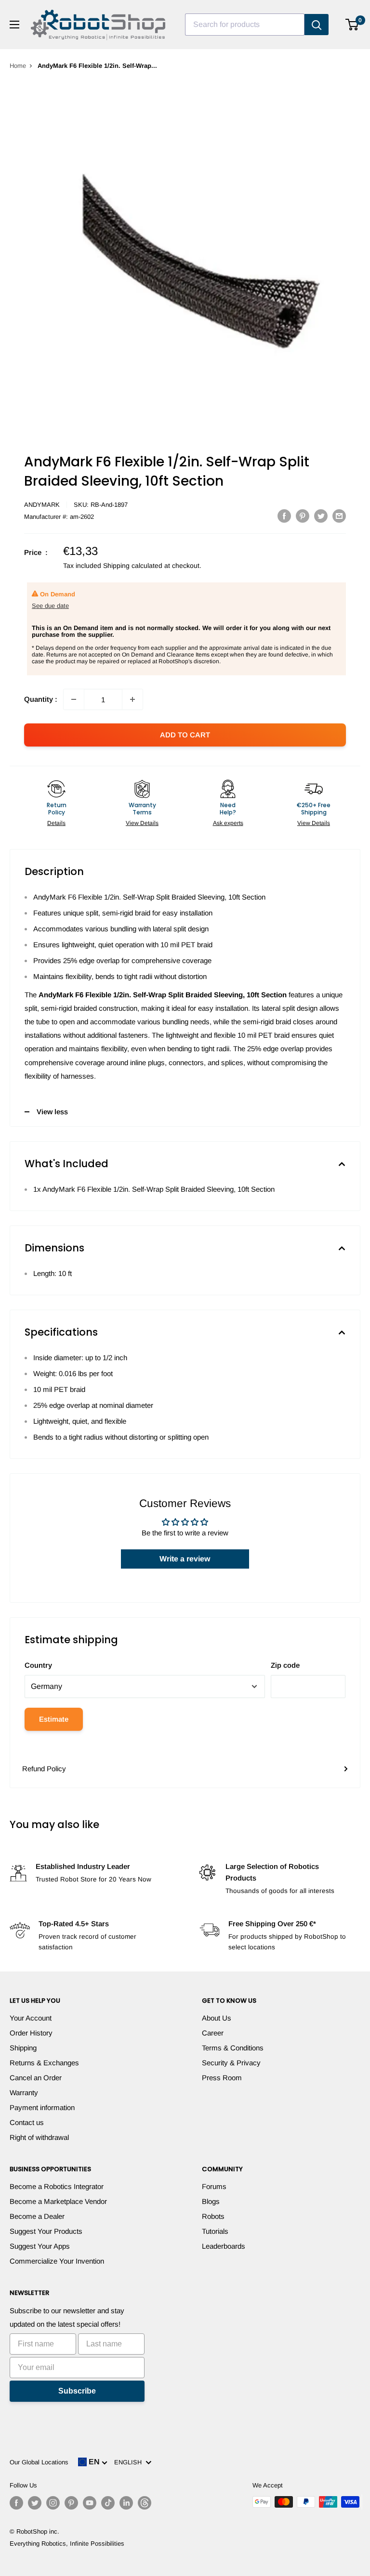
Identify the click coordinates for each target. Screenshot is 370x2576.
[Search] (317, 25)
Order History (31, 2033)
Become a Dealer (37, 2216)
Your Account (31, 2018)
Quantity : (41, 699)
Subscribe (77, 2391)
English (130, 2462)
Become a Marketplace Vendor (58, 2201)
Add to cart (185, 735)
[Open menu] (14, 25)
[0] (352, 25)
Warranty (24, 2093)
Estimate (54, 1719)
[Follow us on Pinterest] (71, 2503)
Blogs (211, 2201)
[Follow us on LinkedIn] (126, 2503)
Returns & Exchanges (44, 2063)
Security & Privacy (231, 2063)
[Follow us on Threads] (145, 2503)
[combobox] (245, 25)
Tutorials (215, 2231)
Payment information (42, 2107)
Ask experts (228, 823)
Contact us (27, 2122)
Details (56, 823)
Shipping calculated (133, 566)
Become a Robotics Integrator (57, 2186)
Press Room (222, 2078)
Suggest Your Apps (40, 2246)
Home (18, 66)
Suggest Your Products (46, 2231)
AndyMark (42, 505)
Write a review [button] (185, 1559)
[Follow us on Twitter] (35, 2503)
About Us (217, 2018)
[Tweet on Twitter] (321, 516)
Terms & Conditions (233, 2048)
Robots (213, 2216)
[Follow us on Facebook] (16, 2503)
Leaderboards (224, 2246)
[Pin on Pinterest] (303, 516)
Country (38, 1665)
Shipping (23, 2048)
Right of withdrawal (39, 2137)
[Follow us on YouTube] (90, 2503)
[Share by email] (339, 516)
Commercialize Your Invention (57, 2261)
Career (213, 2033)
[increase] (132, 699)
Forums (214, 2186)
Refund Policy (44, 1769)
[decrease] (74, 699)
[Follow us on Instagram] (53, 2503)
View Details (142, 823)
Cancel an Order (36, 2078)
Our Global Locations (39, 2462)
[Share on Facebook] (284, 516)
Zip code (285, 1665)
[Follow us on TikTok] (108, 2503)
